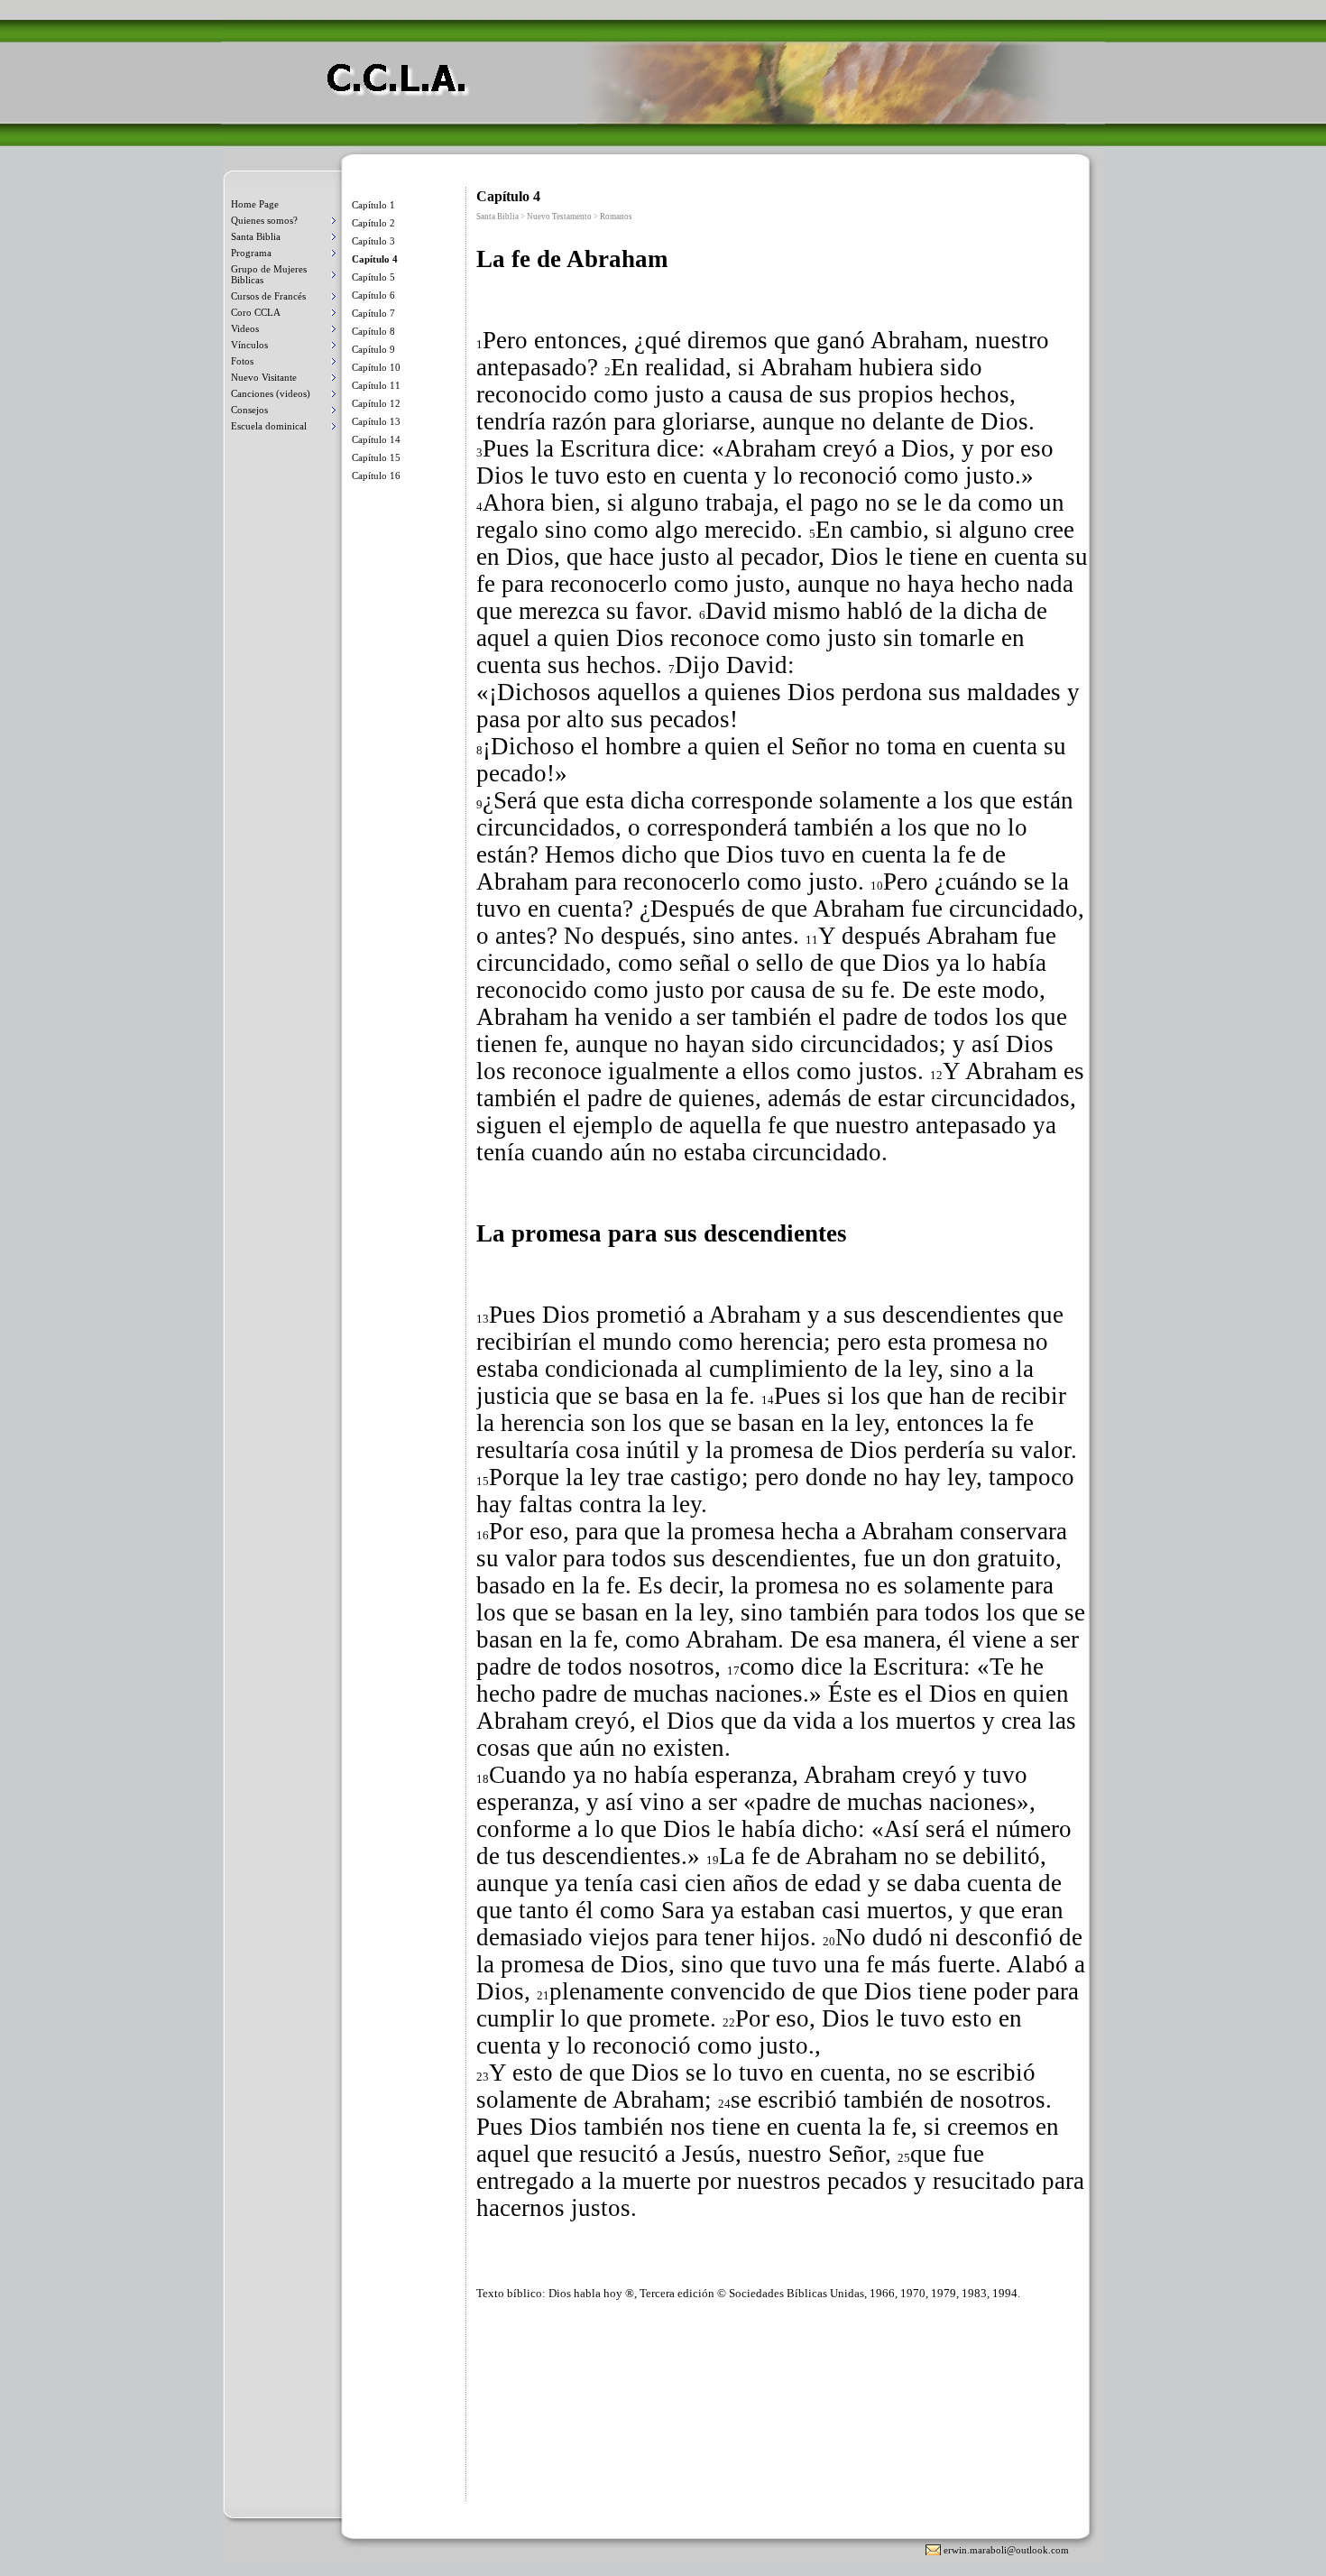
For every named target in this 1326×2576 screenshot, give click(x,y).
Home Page (255, 204)
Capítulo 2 (373, 223)
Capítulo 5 (373, 277)
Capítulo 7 (373, 313)
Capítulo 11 (376, 385)
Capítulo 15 (376, 457)
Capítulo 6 (373, 295)
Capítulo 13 (376, 421)
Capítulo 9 (373, 349)
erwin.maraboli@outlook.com (1006, 2550)
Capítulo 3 (373, 241)
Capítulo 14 (376, 439)
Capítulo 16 (376, 475)
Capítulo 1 (373, 205)
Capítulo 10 (376, 367)
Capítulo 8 (373, 331)
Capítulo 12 (376, 403)
